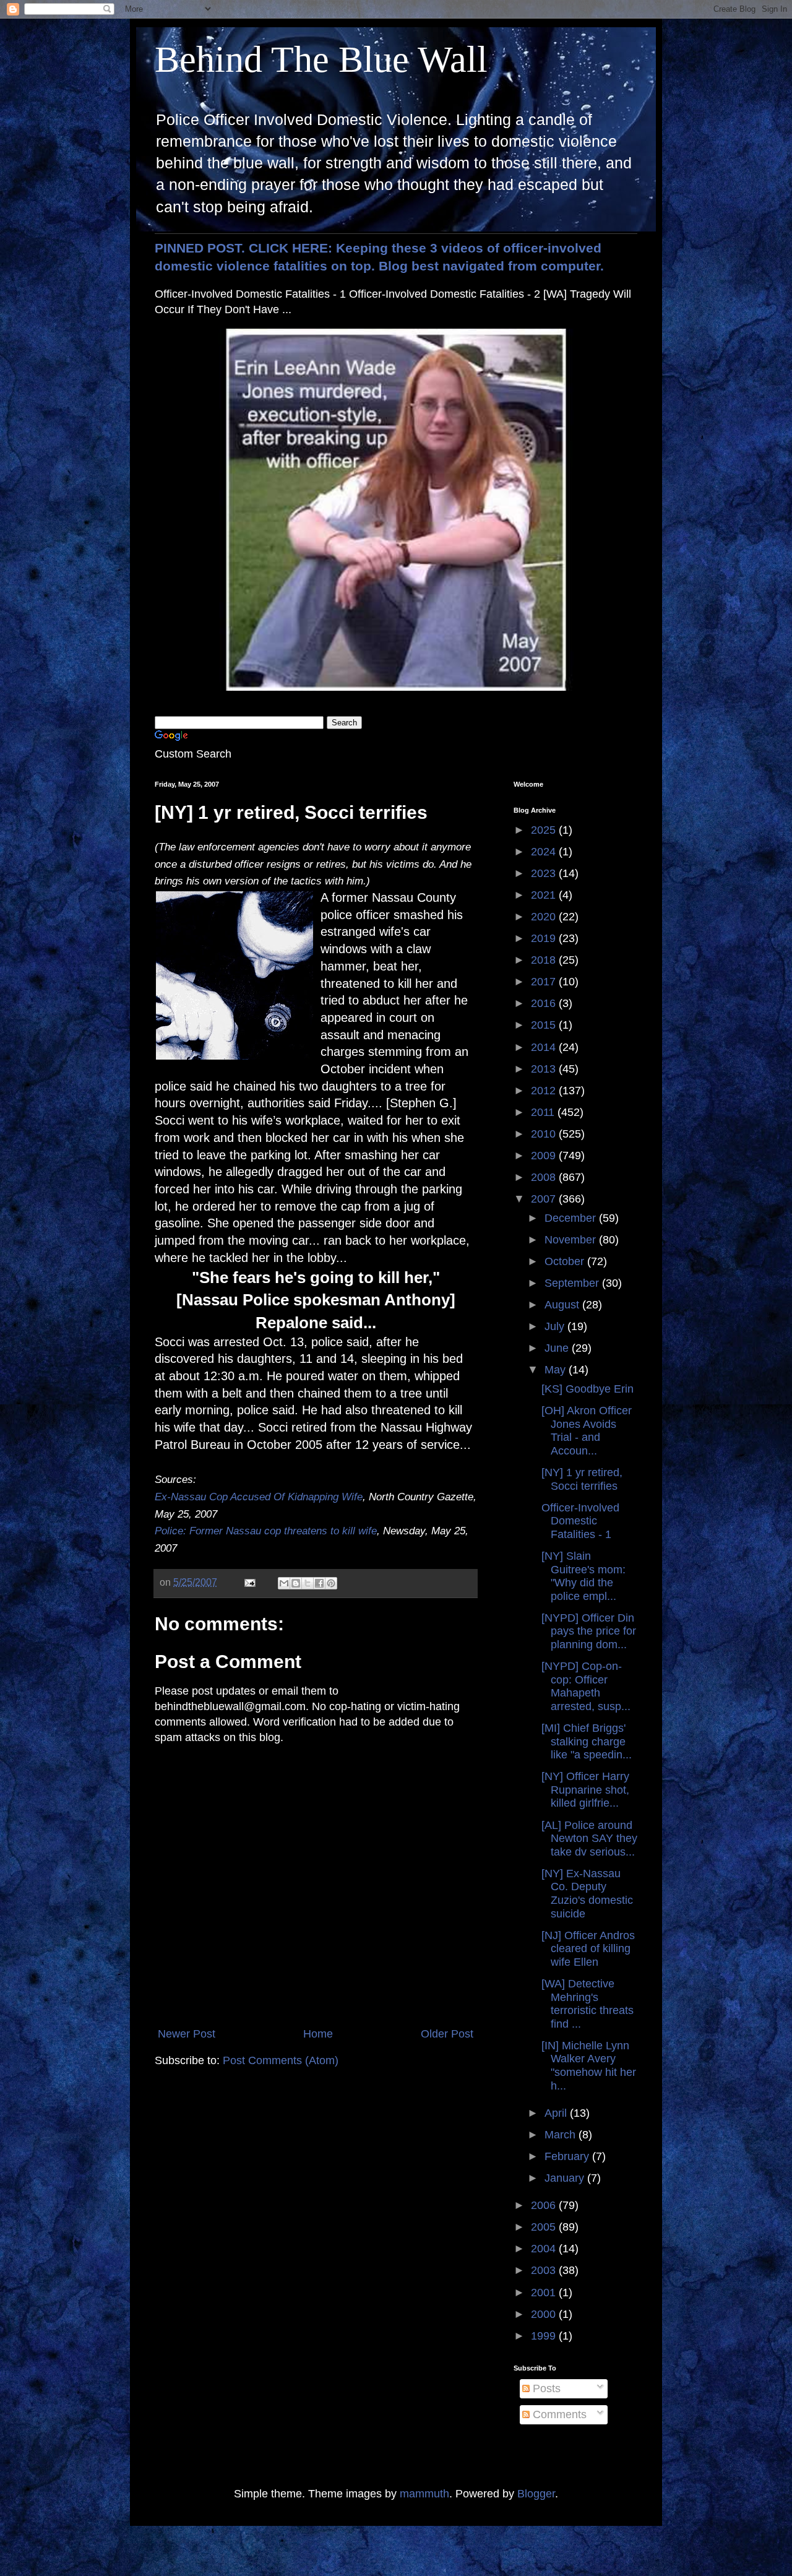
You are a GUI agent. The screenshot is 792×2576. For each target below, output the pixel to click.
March (562, 2135)
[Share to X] (308, 1583)
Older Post (447, 2034)
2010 (545, 1134)
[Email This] (284, 1583)
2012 (545, 1091)
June (558, 1348)
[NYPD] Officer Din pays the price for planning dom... (589, 1631)
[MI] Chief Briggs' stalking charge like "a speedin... (587, 1741)
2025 (545, 830)
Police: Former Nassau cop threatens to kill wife (266, 1531)
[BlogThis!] (296, 1583)
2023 (545, 873)
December (572, 1218)
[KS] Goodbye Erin (588, 1389)
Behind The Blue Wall (321, 59)
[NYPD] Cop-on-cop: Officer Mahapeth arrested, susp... (586, 1686)
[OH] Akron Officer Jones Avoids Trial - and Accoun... (587, 1431)
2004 (545, 2249)
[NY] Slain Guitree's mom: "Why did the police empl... (583, 1576)
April (557, 2113)
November (572, 1240)
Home (318, 2034)
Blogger (536, 2494)
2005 (545, 2227)
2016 (545, 1003)
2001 (545, 2293)
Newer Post (187, 2034)
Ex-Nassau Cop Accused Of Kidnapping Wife (259, 1497)
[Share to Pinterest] (331, 1583)
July (556, 1326)
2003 (545, 2270)
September (573, 1283)
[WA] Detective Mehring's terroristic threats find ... (588, 2004)
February (568, 2156)
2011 (544, 1112)
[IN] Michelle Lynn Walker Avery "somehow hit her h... (589, 2066)
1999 (545, 2336)
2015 (545, 1025)
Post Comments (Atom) (281, 2060)
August (563, 1305)
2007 (545, 1199)
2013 (545, 1069)
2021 (545, 895)
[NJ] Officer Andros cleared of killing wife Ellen (588, 1949)
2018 (545, 960)
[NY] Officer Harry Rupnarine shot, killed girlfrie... (585, 1790)
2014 (545, 1047)
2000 (545, 2314)
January (566, 2178)
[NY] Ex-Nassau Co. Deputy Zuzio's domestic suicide (587, 1894)
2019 (545, 938)
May (557, 1370)
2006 (545, 2205)
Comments (558, 2414)
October (566, 1261)
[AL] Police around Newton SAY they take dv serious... (589, 1839)
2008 (545, 1177)
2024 (545, 852)
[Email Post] (249, 1582)
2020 (545, 917)
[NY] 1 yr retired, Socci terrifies (582, 1479)
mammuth (424, 2494)
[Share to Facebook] (319, 1583)
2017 (545, 982)
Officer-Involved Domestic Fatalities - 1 (580, 1521)
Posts (545, 2388)
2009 (545, 1156)
